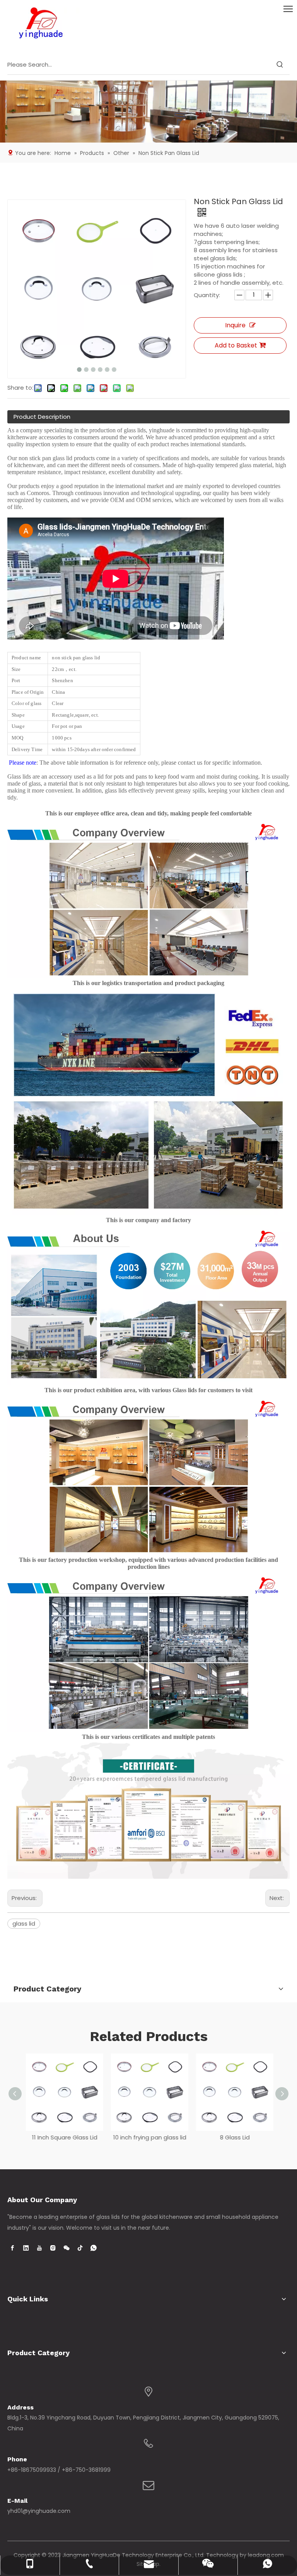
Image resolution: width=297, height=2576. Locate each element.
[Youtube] (39, 2248)
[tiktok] (80, 2248)
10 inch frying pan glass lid (149, 2137)
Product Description (42, 417)
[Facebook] (12, 2248)
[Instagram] (53, 2248)
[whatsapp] (94, 2248)
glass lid (24, 1923)
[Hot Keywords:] (280, 65)
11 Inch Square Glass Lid (64, 2137)
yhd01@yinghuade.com (39, 2511)
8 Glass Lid (234, 2137)
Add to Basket (236, 345)
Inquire (235, 325)
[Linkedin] (26, 2248)
